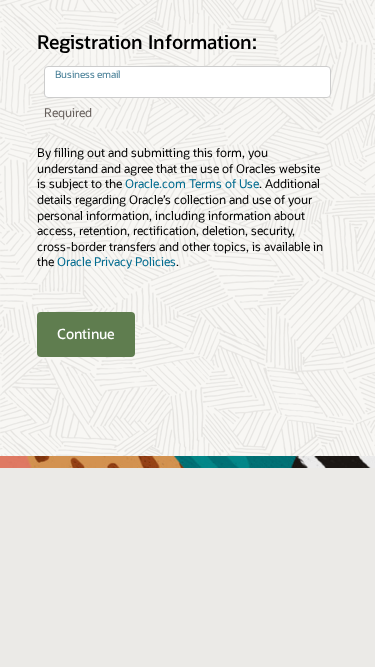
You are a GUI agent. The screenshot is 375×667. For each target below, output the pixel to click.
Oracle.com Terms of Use (192, 183)
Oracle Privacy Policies (116, 261)
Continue (86, 333)
